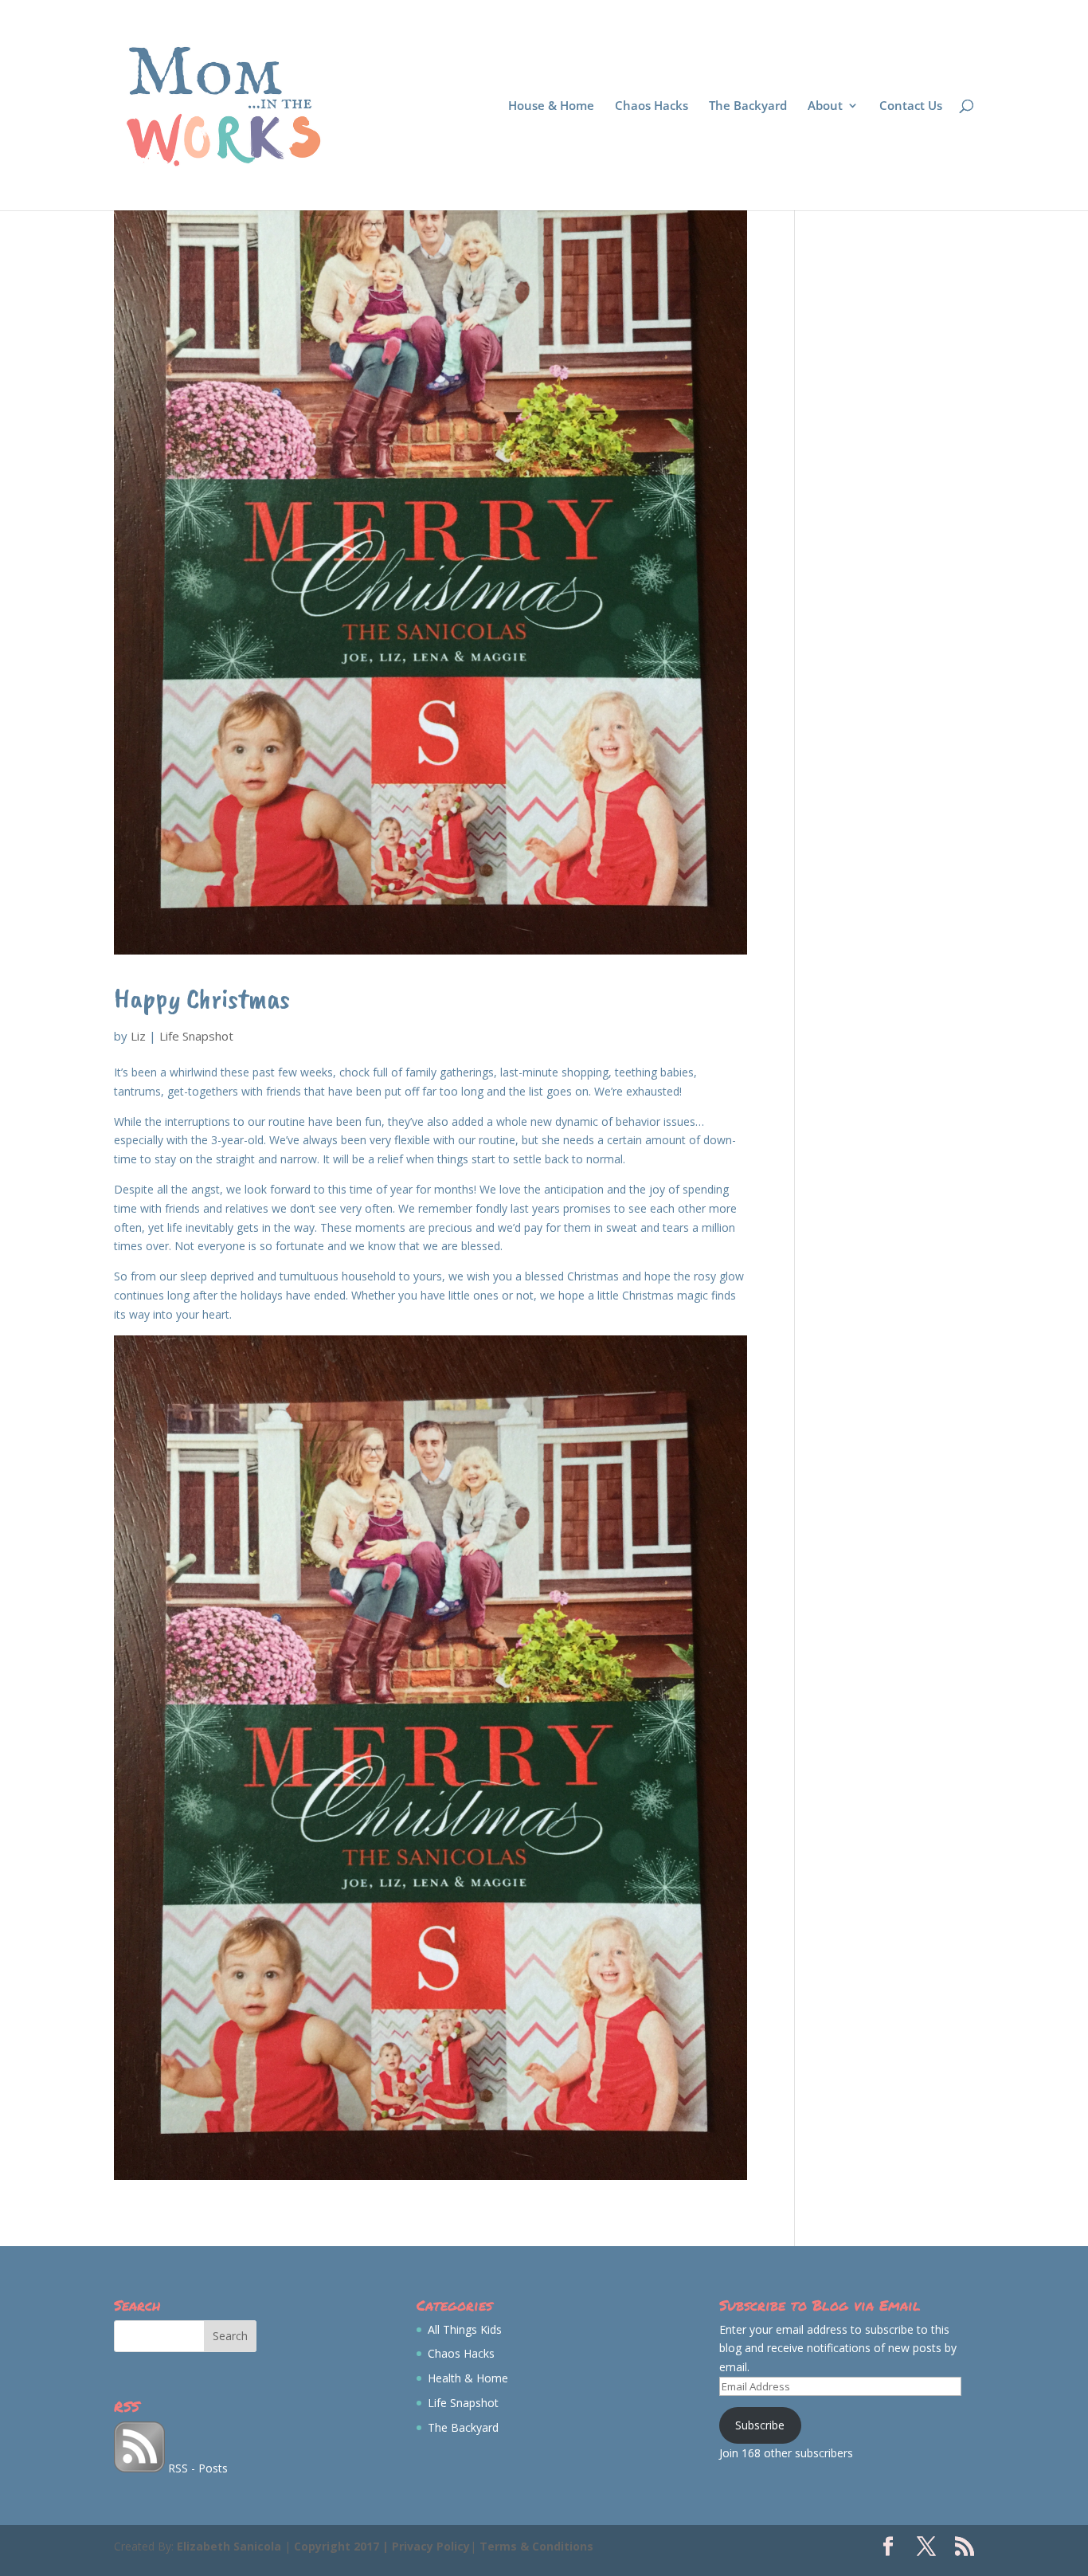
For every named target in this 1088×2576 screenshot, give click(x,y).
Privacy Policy (431, 2546)
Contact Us (911, 106)
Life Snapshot (196, 1036)
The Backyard (748, 106)
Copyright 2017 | (343, 2546)
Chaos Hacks (652, 106)
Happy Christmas (202, 998)
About (825, 106)
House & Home (551, 106)
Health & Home (468, 2378)
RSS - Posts (196, 2468)
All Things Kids (465, 2329)
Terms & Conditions (536, 2546)
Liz (138, 1036)
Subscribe (760, 2425)
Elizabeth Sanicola (229, 2546)
